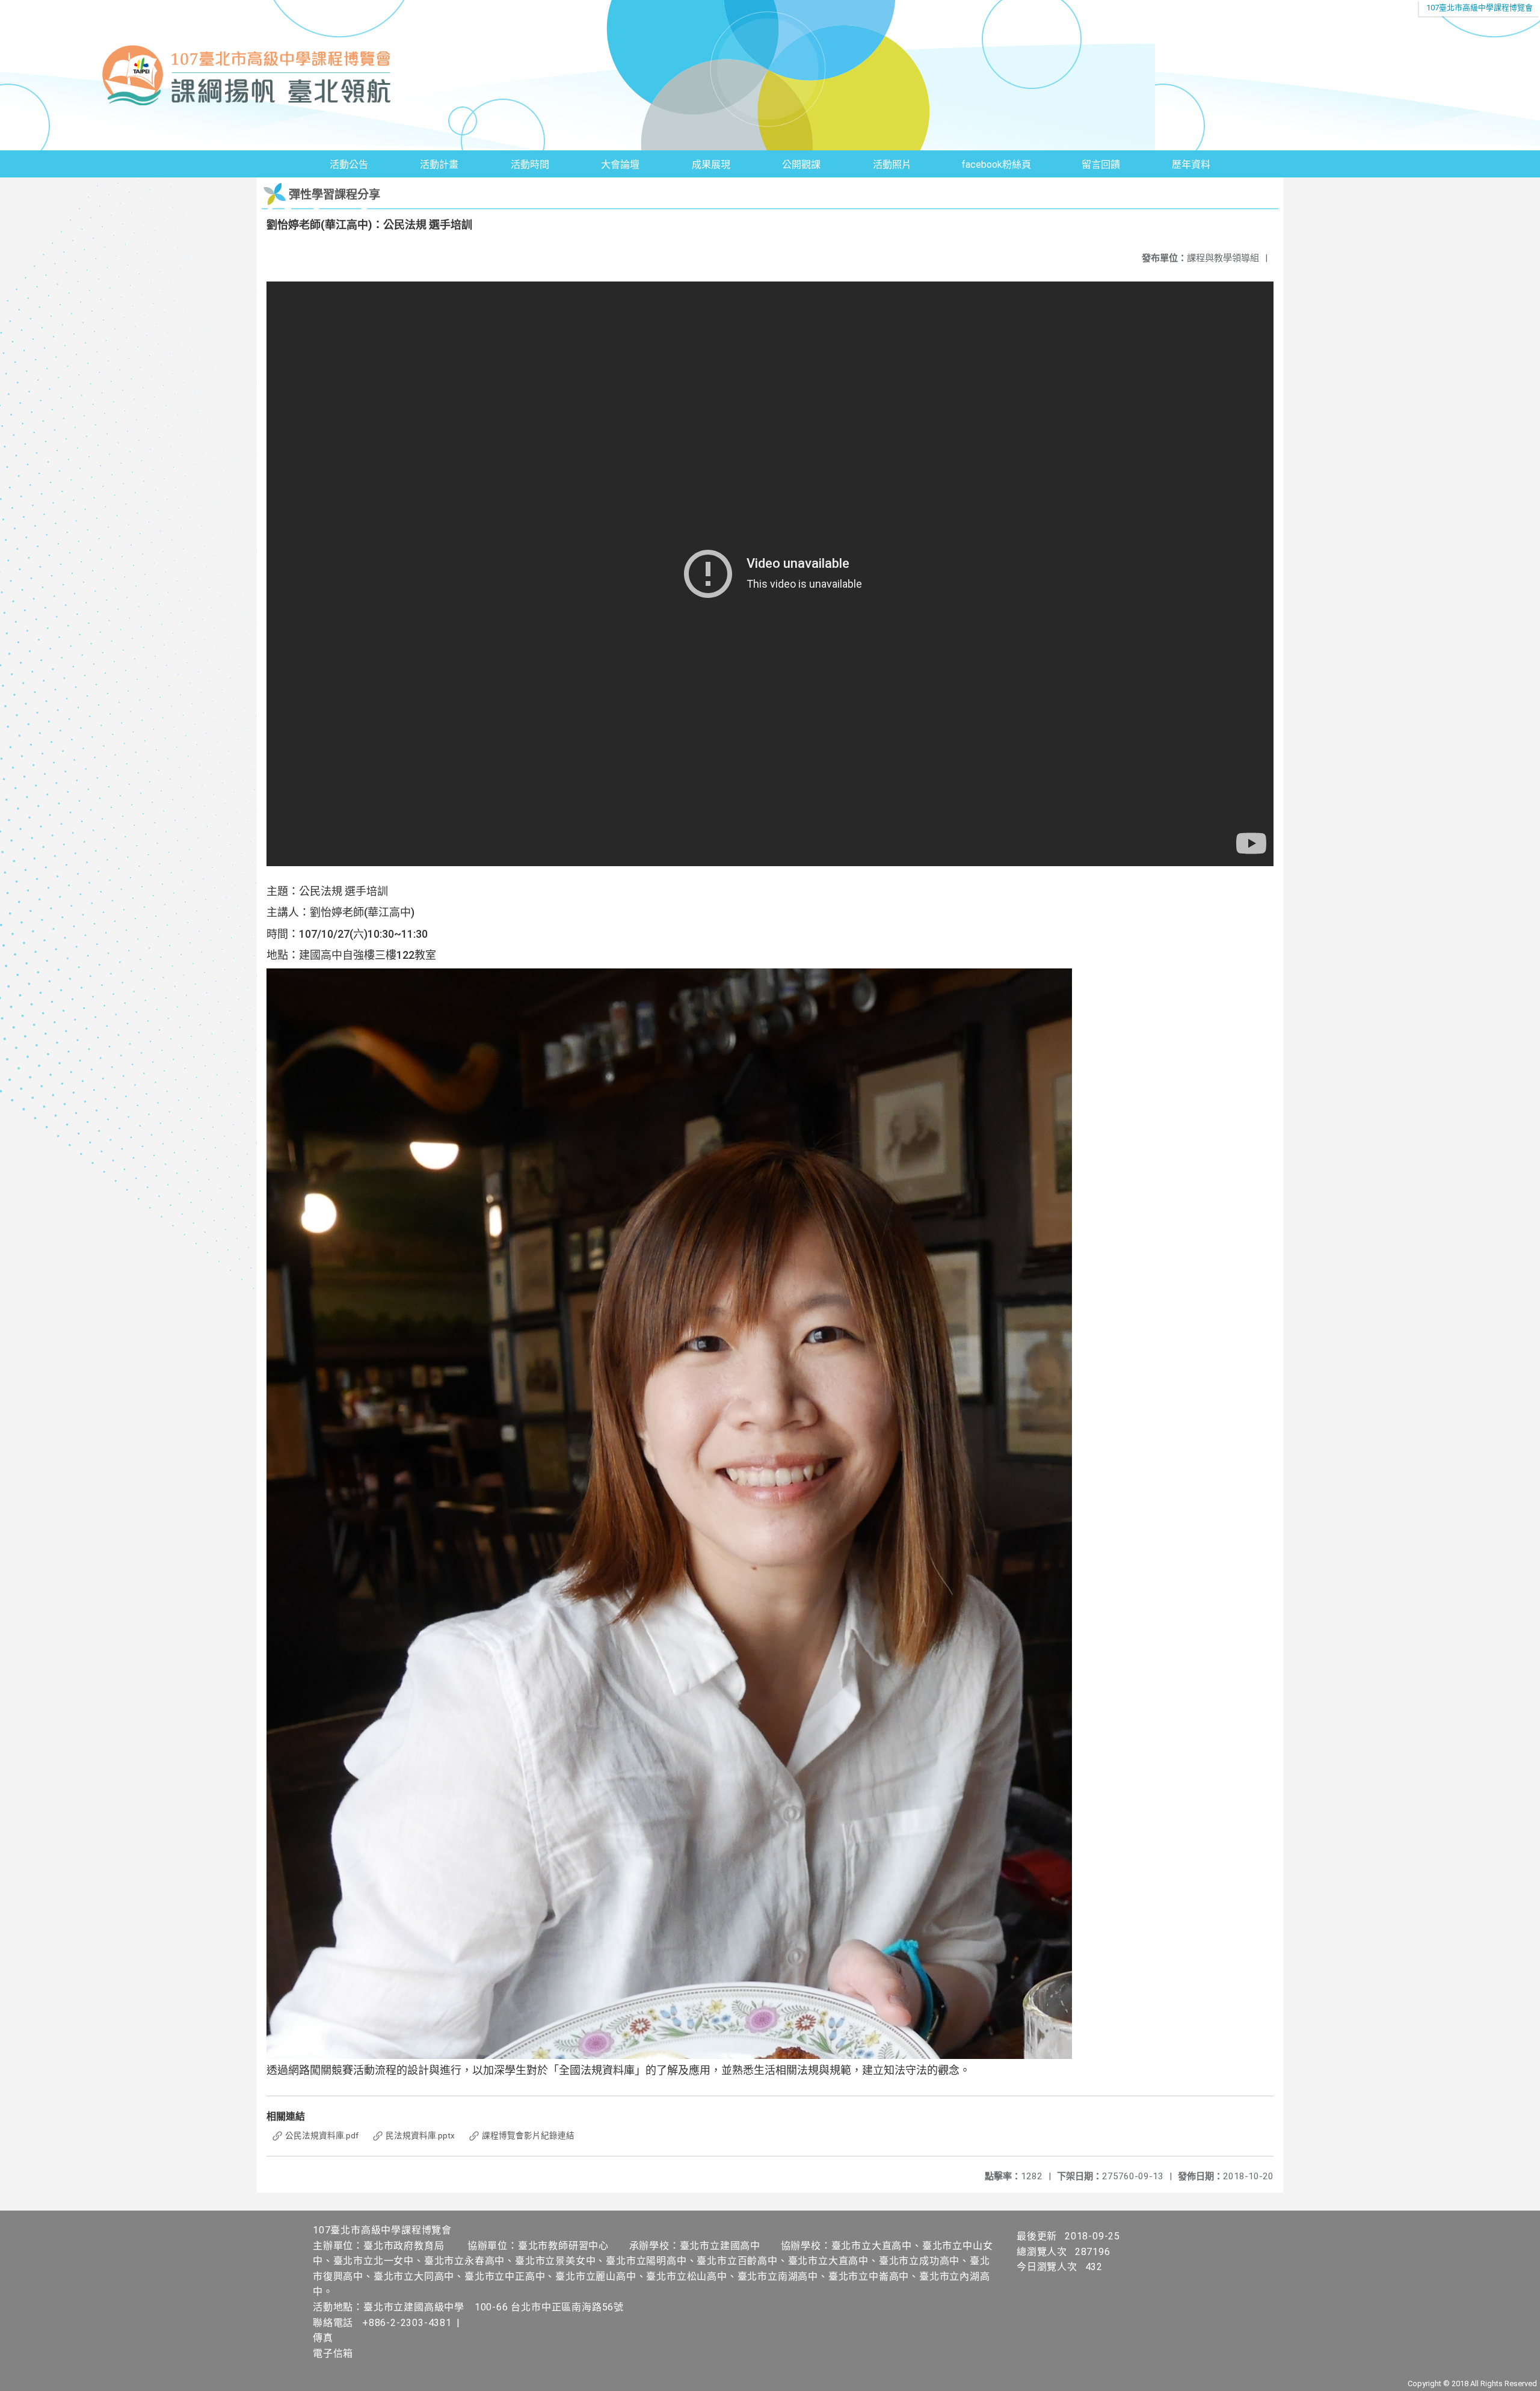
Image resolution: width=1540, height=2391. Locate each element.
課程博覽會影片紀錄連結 (527, 2135)
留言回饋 (1101, 165)
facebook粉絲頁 (996, 165)
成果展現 (711, 165)
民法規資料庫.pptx (419, 2135)
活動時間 (530, 165)
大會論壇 (620, 165)
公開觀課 (801, 165)
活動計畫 (439, 165)
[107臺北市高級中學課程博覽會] (770, 75)
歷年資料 (1191, 165)
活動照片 (892, 165)
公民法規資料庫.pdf (321, 2135)
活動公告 (349, 165)
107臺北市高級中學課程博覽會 (1480, 8)
